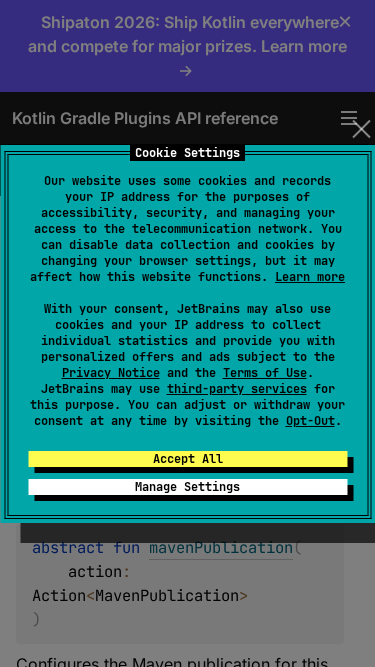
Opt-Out (310, 421)
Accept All (188, 459)
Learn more (310, 277)
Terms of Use (265, 373)
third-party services (237, 389)
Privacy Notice (111, 373)
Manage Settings (187, 487)
